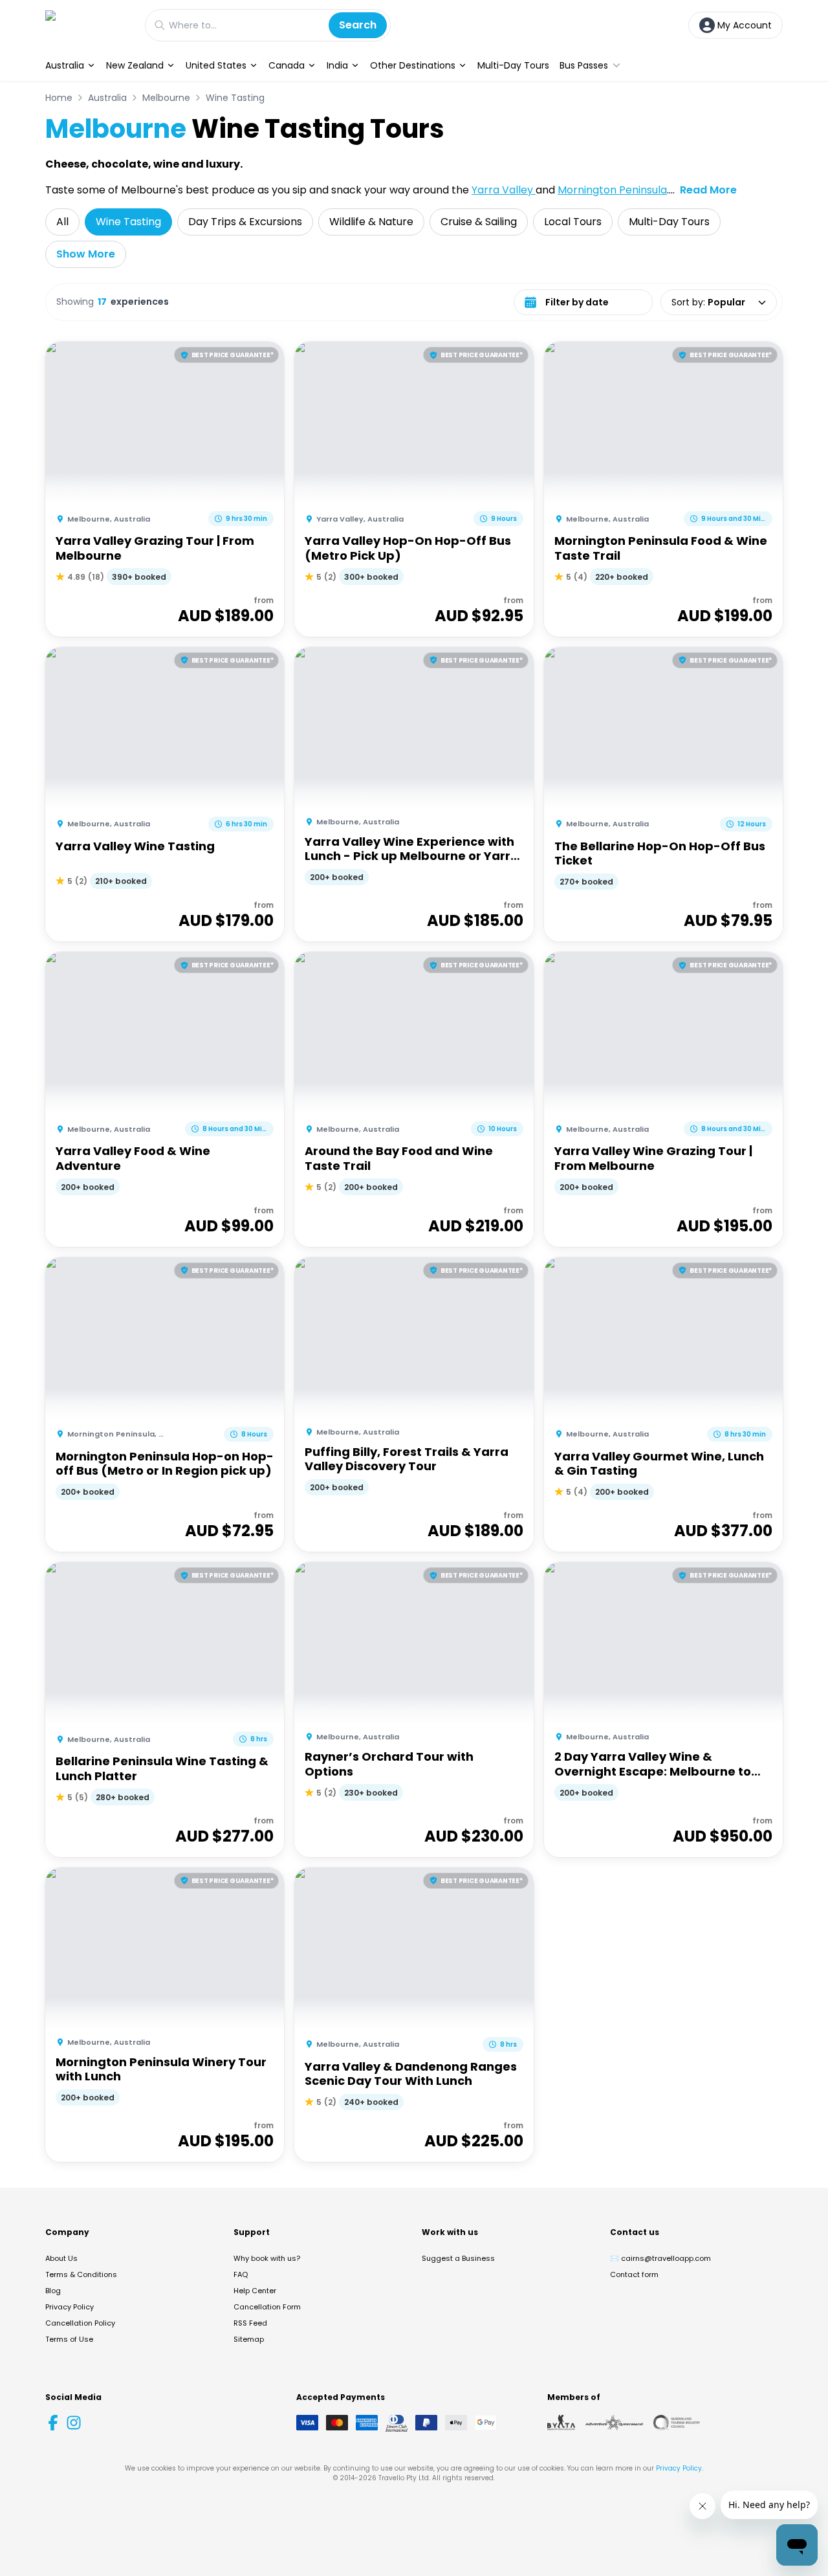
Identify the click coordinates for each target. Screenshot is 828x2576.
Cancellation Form (267, 2307)
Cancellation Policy (80, 2323)
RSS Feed (250, 2323)
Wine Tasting (235, 98)
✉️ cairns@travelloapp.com (660, 2258)
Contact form (634, 2274)
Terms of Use (69, 2339)
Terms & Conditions (81, 2274)
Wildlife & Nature (371, 222)
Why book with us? (267, 2258)
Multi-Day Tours (513, 65)
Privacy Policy (70, 2307)
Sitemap (249, 2339)
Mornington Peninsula (612, 190)
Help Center (255, 2291)
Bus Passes (584, 65)
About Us (61, 2258)
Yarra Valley (504, 190)
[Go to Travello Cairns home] (89, 25)
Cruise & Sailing (479, 222)
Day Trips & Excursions (245, 222)
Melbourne (166, 98)
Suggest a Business (458, 2258)
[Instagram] (74, 2423)
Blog (53, 2291)
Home (59, 98)
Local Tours (573, 222)
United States (216, 65)
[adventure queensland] (614, 2423)
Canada (287, 65)
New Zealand (135, 65)
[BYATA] (561, 2423)
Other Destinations (413, 65)
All (62, 222)
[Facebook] (53, 2423)
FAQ (241, 2274)
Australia (65, 65)
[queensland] (677, 2423)
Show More (86, 254)
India (337, 65)
